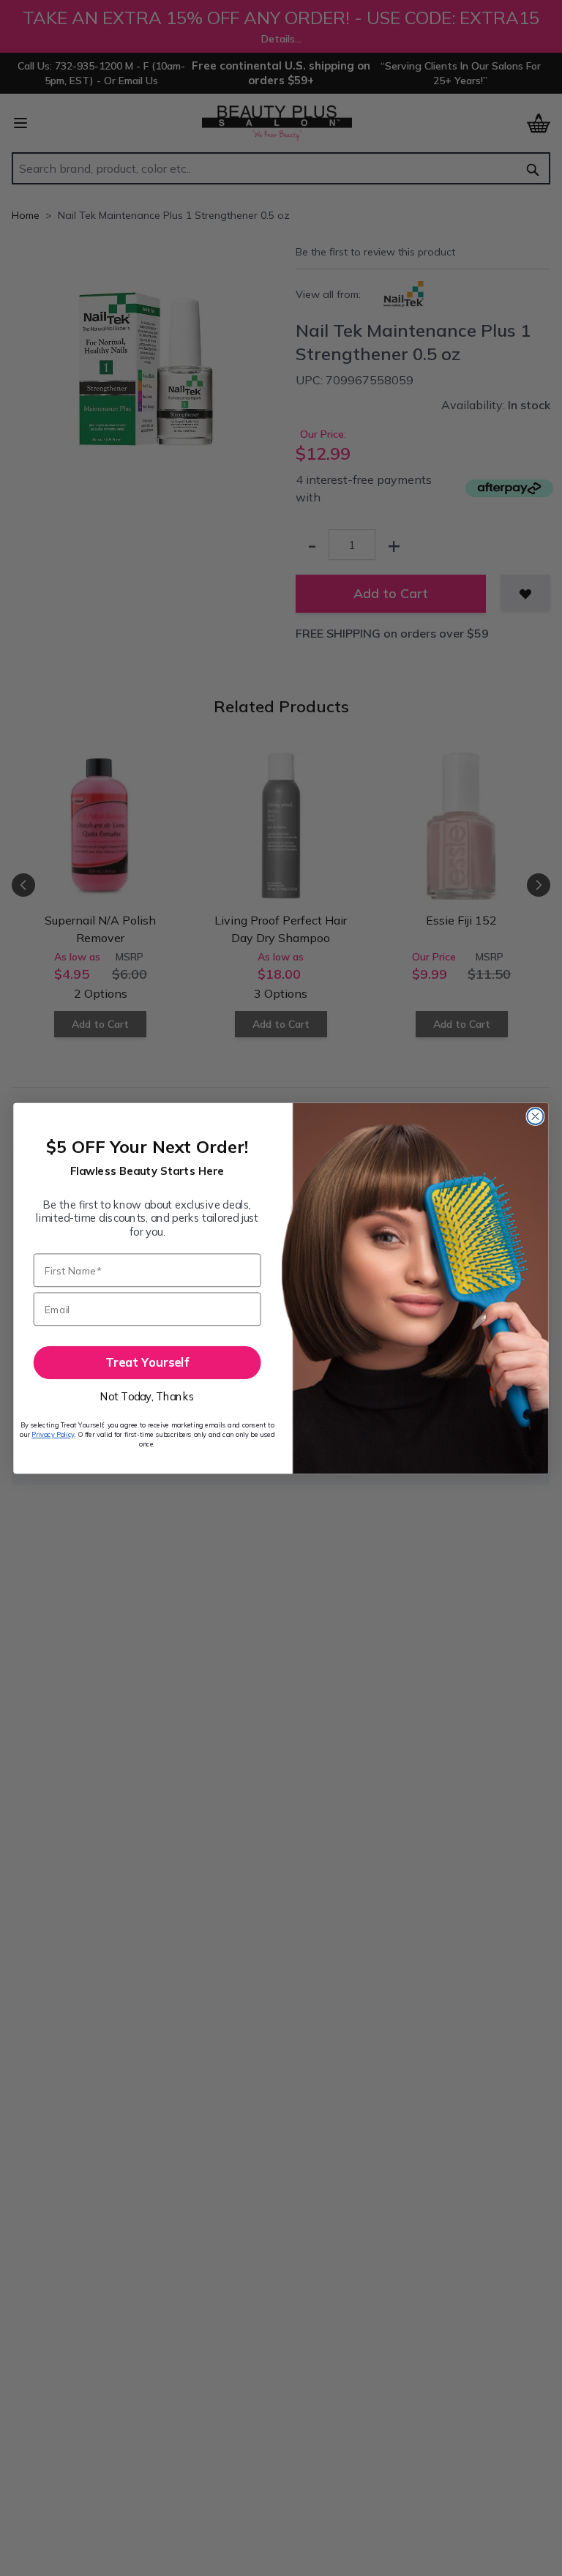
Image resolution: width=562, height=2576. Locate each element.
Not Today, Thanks (147, 1396)
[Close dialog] (535, 1116)
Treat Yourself (147, 1362)
